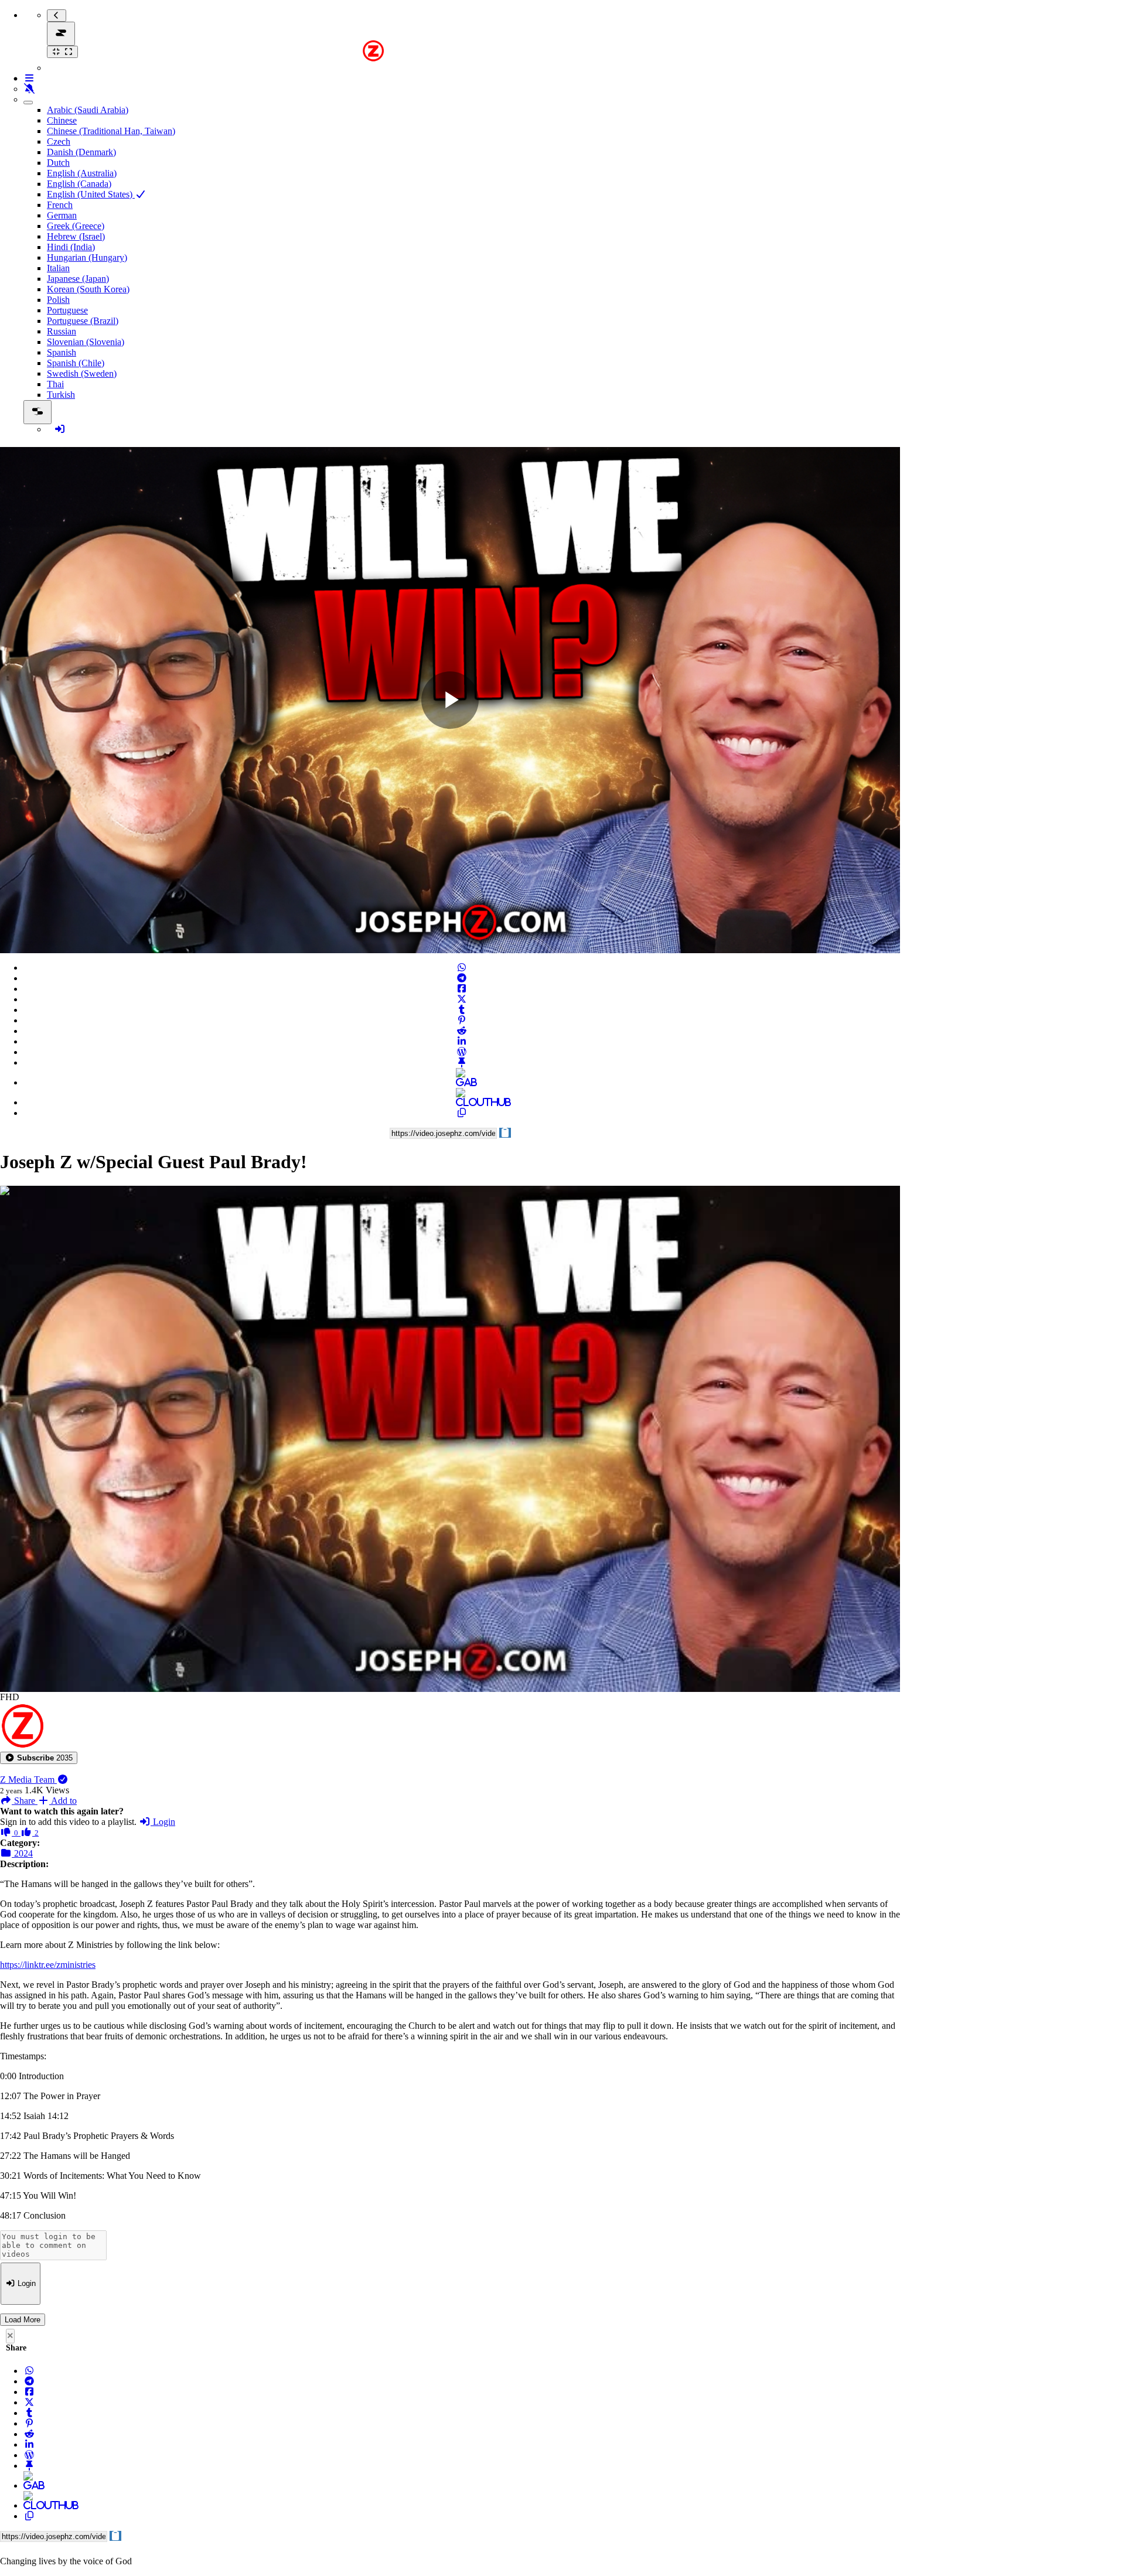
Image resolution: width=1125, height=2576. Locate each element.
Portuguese (67, 310)
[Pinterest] (462, 1020)
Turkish (61, 395)
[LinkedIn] (462, 1041)
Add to (63, 1801)
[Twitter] (462, 999)
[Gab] (462, 1082)
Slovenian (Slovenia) (86, 342)
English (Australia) (82, 173)
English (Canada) (79, 184)
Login (163, 1822)
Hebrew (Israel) (76, 236)
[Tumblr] (462, 1010)
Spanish (62, 352)
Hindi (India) (71, 247)
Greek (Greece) (76, 226)
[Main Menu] (61, 34)
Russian (62, 331)
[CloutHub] (462, 1102)
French (60, 205)
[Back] (57, 16)
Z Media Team (28, 1780)
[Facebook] (462, 989)
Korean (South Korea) (88, 289)
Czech (59, 141)
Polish (58, 300)
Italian (58, 268)
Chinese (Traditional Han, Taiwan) (111, 131)
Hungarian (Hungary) (87, 257)
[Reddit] (462, 1031)
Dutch (58, 163)
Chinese (62, 120)
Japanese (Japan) (78, 279)
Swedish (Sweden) (82, 373)
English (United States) (91, 194)
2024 (22, 1853)
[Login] (60, 429)
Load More (23, 2320)
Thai (55, 384)
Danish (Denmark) (81, 152)
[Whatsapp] (462, 968)
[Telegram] (462, 978)
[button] (39, 1758)
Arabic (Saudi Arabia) (88, 110)
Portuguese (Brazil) (83, 321)
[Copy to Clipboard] (462, 1113)
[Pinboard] (462, 1062)
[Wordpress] (462, 1052)
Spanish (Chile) (76, 363)
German (62, 215)
